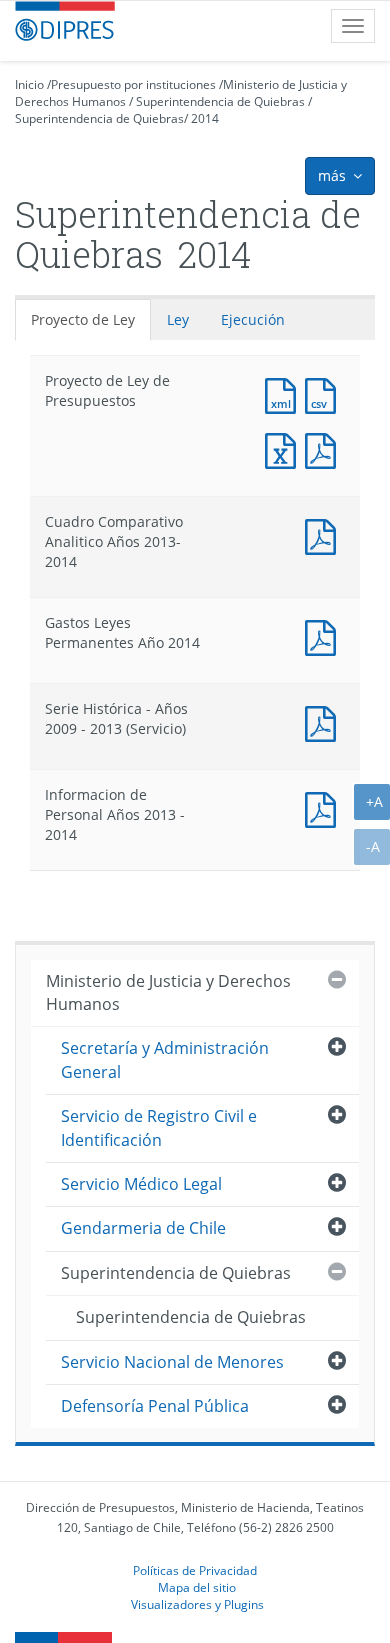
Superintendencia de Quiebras (220, 101)
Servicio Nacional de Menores (172, 1362)
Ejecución (253, 319)
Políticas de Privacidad (195, 1570)
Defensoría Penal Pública (155, 1406)
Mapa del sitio (197, 1587)
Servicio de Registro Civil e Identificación (159, 1127)
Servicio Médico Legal (141, 1184)
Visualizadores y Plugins (197, 1604)
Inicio (29, 84)
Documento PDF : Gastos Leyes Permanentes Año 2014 (325, 635)
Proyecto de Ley (83, 319)
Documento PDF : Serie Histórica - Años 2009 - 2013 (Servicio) (325, 721)
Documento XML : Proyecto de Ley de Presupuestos (285, 393)
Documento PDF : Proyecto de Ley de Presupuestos (325, 448)
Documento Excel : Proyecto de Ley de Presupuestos (285, 448)
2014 (205, 118)
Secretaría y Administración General (165, 1059)
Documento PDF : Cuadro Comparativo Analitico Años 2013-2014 (325, 534)
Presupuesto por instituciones (133, 84)
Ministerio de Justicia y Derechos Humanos (168, 992)
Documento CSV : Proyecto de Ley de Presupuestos (325, 393)
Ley (178, 319)
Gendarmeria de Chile (143, 1228)
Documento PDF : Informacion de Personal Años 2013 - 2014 (325, 807)
